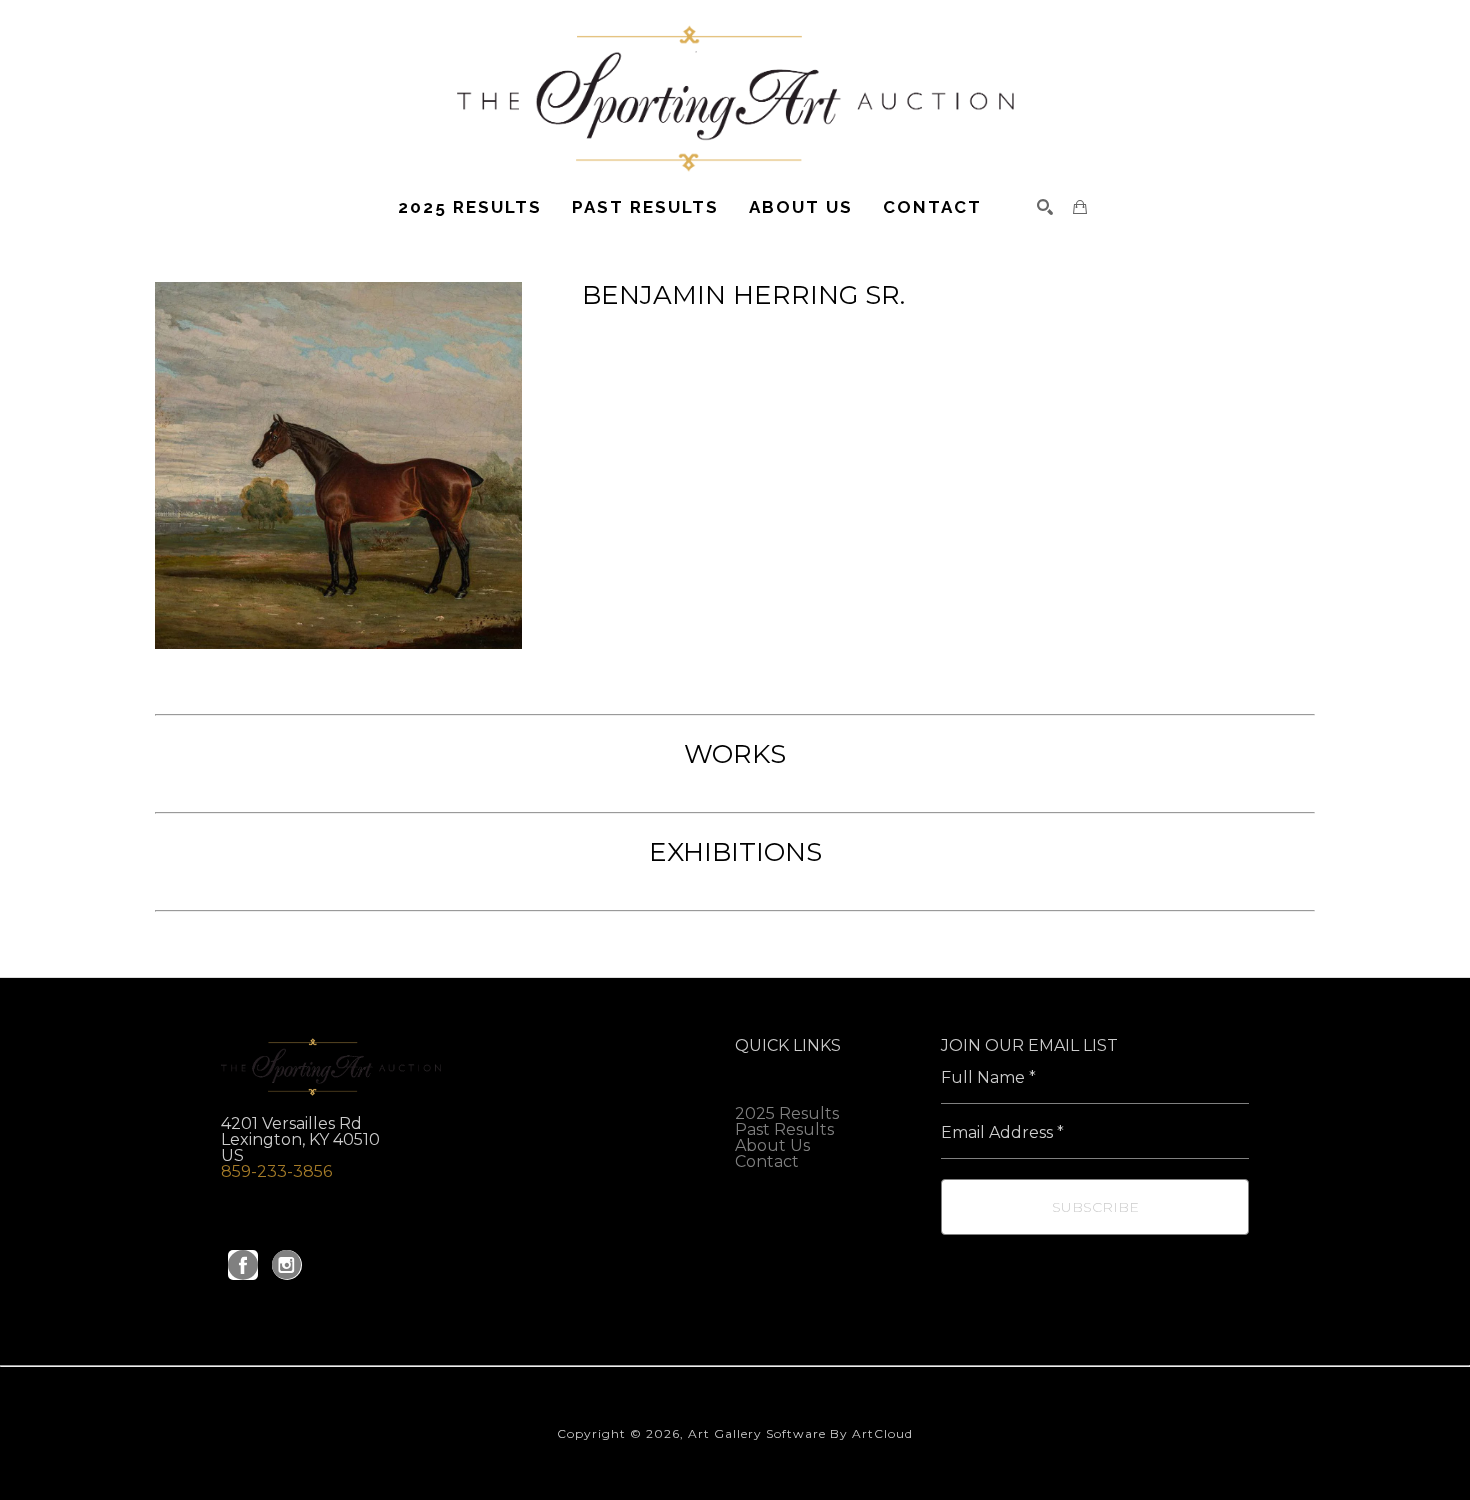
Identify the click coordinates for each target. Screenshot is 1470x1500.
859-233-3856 (276, 1171)
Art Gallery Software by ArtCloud (800, 1433)
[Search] (1045, 207)
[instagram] (287, 1265)
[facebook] (243, 1265)
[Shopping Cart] (1080, 207)
